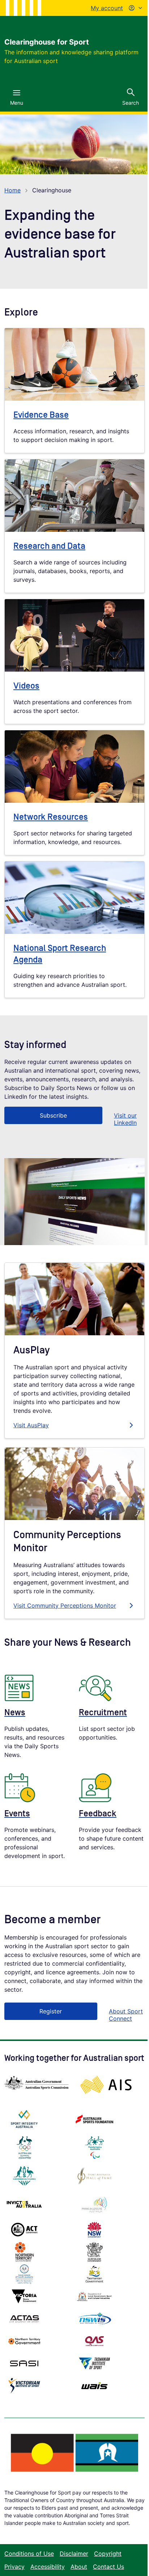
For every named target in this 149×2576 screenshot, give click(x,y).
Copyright (108, 2554)
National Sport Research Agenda (60, 954)
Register (51, 2011)
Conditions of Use (29, 2554)
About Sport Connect (126, 2015)
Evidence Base (41, 415)
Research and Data (49, 546)
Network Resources (51, 817)
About (79, 2567)
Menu (17, 103)
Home (12, 190)
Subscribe (53, 1115)
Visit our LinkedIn (125, 1119)
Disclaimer (74, 2554)
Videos (26, 686)
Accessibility (48, 2567)
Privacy (14, 2567)
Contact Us (108, 2567)
